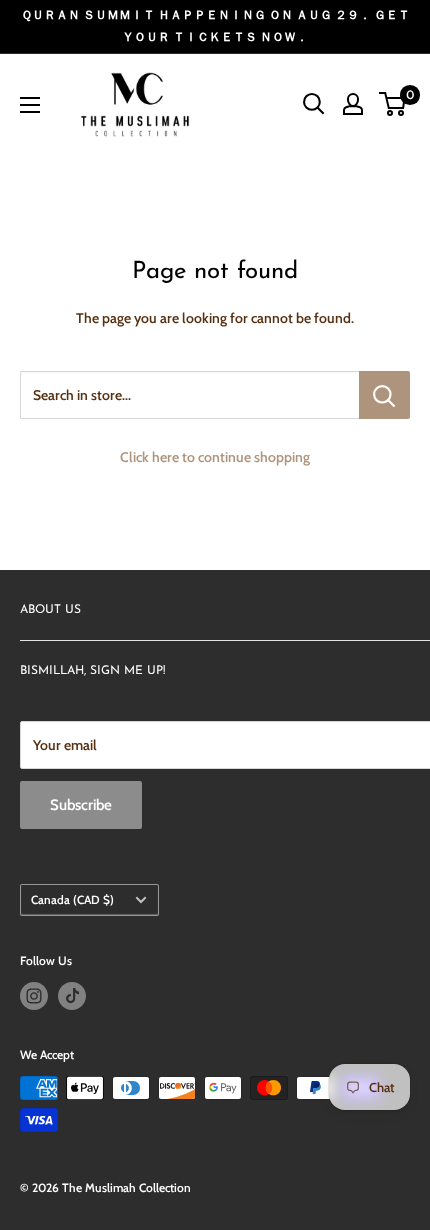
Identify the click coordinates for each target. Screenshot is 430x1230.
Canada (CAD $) (72, 900)
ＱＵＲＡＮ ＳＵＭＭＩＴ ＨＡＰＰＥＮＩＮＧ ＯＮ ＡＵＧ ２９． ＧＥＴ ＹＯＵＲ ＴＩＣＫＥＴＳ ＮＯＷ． (215, 25)
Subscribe (81, 805)
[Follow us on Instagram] (34, 996)
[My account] (353, 104)
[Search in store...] (384, 395)
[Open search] (314, 104)
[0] (393, 104)
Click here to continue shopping (215, 457)
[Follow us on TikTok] (72, 996)
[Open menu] (30, 105)
